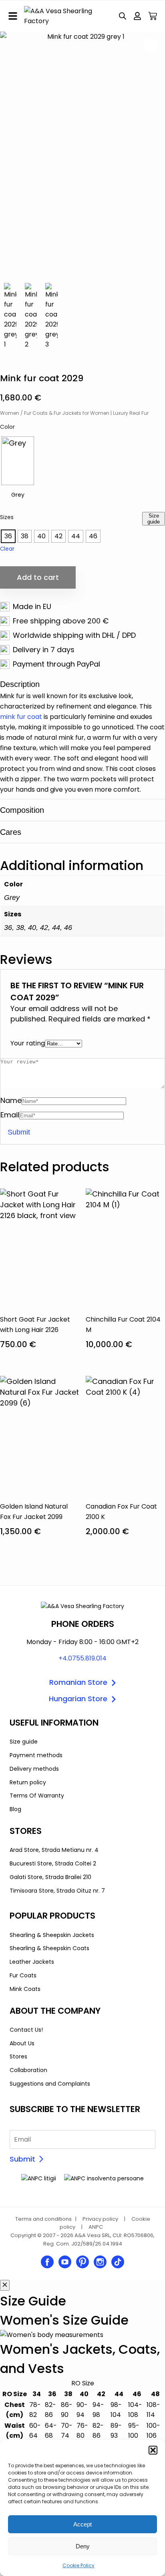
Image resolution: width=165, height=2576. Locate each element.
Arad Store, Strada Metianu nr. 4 (54, 1850)
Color (7, 427)
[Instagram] (100, 2262)
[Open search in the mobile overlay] (123, 16)
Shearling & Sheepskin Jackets (52, 1935)
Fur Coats (23, 1975)
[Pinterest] (82, 2262)
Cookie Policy (78, 2565)
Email (10, 1115)
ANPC (96, 2227)
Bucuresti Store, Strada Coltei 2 (53, 1863)
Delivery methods (34, 1769)
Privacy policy (100, 2219)
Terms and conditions (43, 2219)
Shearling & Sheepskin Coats (49, 1948)
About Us (22, 2043)
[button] (153, 2450)
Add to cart (38, 577)
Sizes (7, 517)
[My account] (137, 16)
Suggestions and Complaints (50, 2084)
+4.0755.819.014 (82, 1658)
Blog (15, 1809)
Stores (18, 2056)
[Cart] (153, 16)
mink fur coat (21, 717)
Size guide (154, 519)
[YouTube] (65, 2262)
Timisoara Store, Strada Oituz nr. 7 (57, 1891)
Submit (22, 2159)
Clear (7, 549)
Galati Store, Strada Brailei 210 (50, 1877)
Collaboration (28, 2070)
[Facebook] (47, 2262)
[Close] (5, 2285)
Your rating (28, 1043)
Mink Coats (25, 1989)
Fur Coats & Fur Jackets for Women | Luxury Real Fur (86, 413)
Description (20, 684)
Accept (82, 2524)
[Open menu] (13, 16)
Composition (22, 810)
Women (10, 413)
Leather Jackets (32, 1962)
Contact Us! (26, 2030)
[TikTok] (118, 2262)
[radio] (18, 461)
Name (11, 1100)
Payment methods (36, 1755)
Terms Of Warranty (37, 1796)
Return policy (28, 1782)
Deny (83, 2546)
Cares (11, 832)
